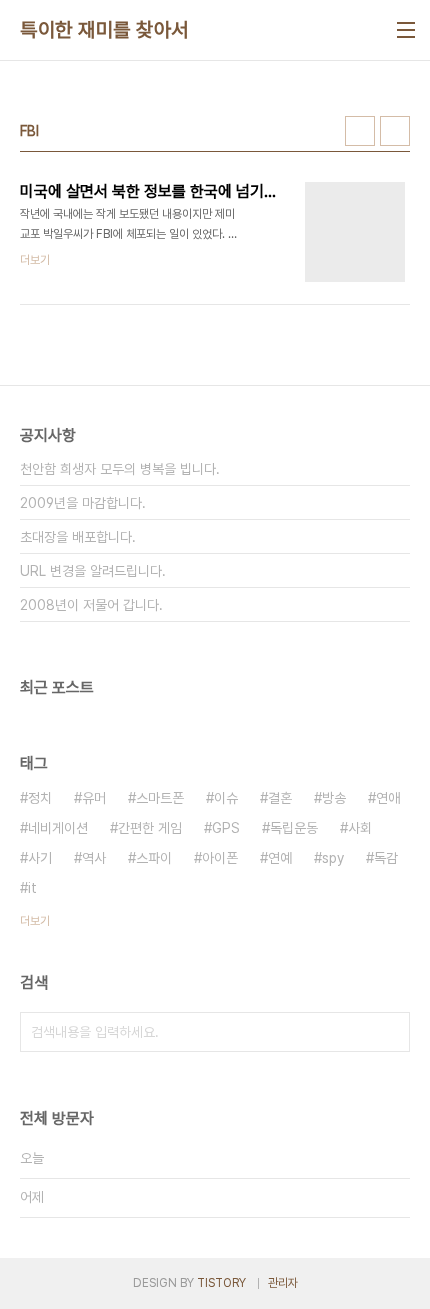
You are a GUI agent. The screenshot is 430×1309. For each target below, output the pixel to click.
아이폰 (220, 858)
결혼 (280, 798)
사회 (360, 828)
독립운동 (294, 828)
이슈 (226, 798)
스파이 (154, 858)
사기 (40, 858)
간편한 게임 (150, 828)
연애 (388, 798)
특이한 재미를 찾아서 (104, 30)
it (32, 888)
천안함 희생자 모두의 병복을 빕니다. (120, 469)
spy (333, 858)
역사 (94, 858)
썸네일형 (360, 131)
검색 (390, 1032)
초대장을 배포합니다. (78, 537)
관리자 (283, 1283)
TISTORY (221, 1283)
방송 (334, 798)
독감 (386, 858)
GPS (226, 828)
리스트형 (395, 131)
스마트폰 (160, 798)
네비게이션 (58, 828)
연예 (280, 858)
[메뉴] (406, 30)
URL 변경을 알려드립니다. (93, 571)
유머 (94, 798)
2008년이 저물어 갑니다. (91, 605)
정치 (40, 798)
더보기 (35, 921)
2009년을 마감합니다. (83, 503)
